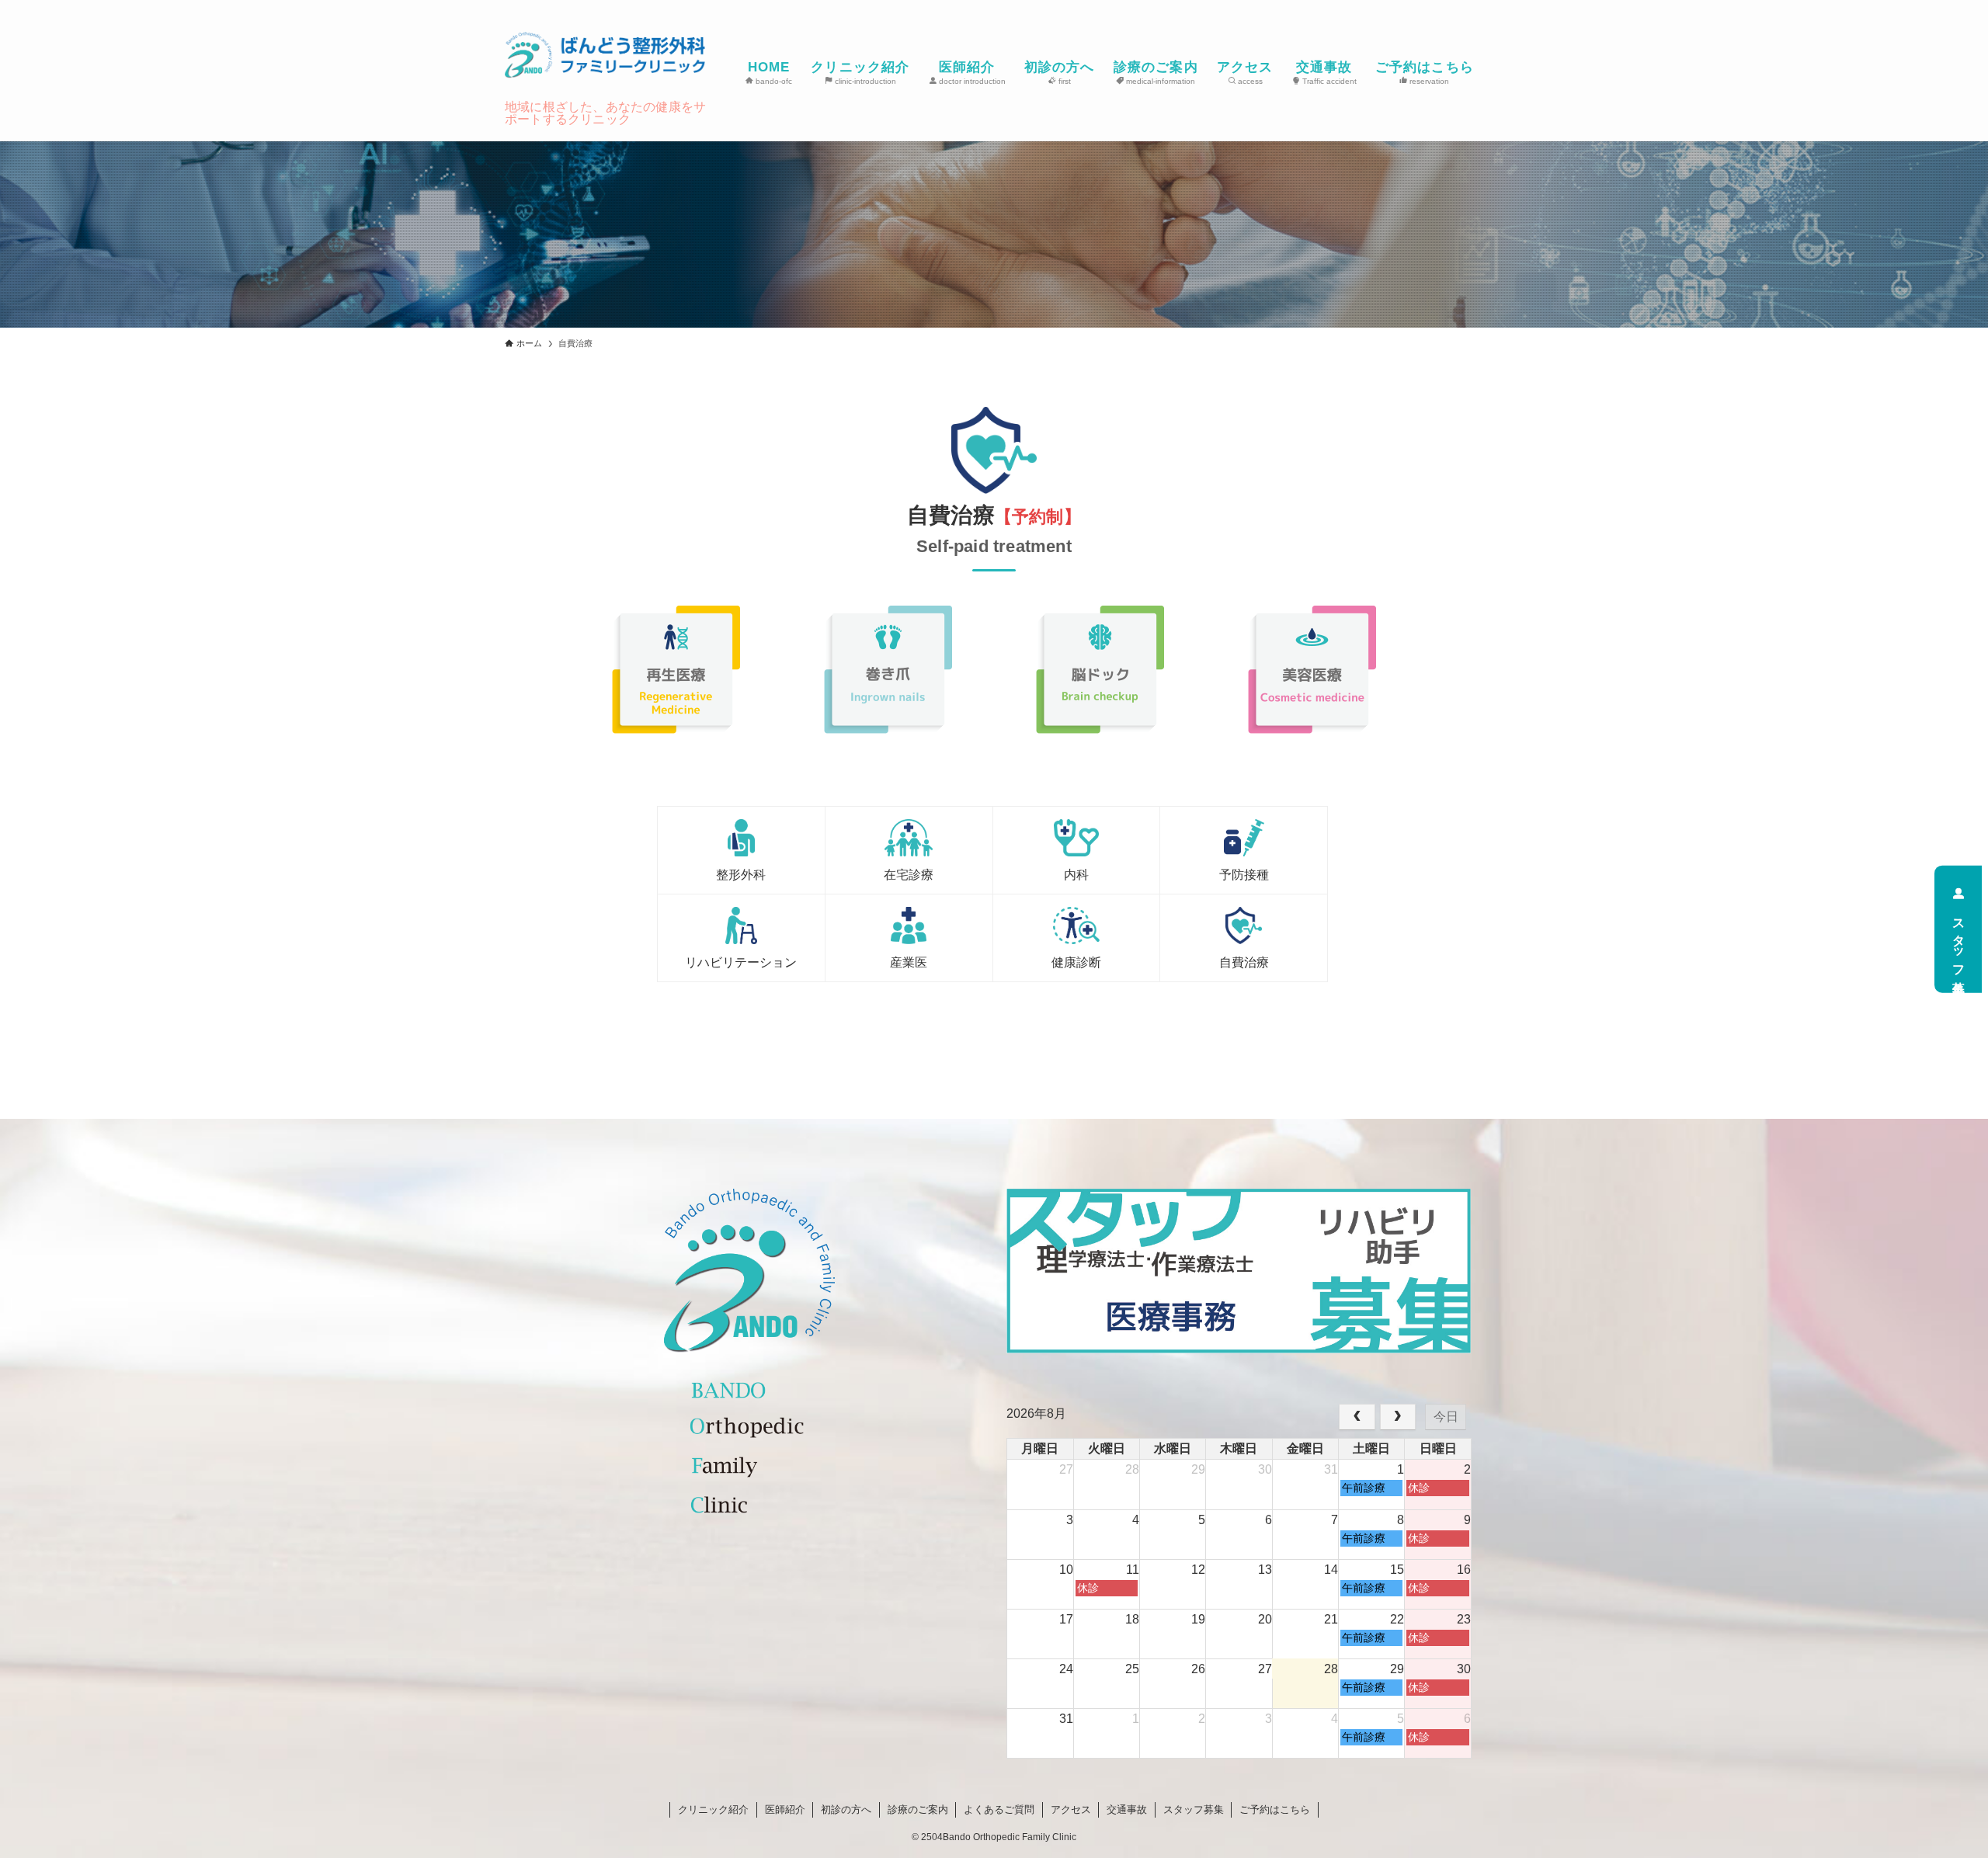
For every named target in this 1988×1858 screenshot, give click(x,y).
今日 (1446, 1417)
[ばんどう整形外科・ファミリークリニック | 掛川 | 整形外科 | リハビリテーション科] (605, 55)
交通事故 (1127, 1809)
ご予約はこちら (1275, 1809)
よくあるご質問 (999, 1809)
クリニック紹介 (713, 1809)
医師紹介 (785, 1809)
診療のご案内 (918, 1809)
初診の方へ (846, 1809)
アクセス (1071, 1809)
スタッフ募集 (1959, 942)
